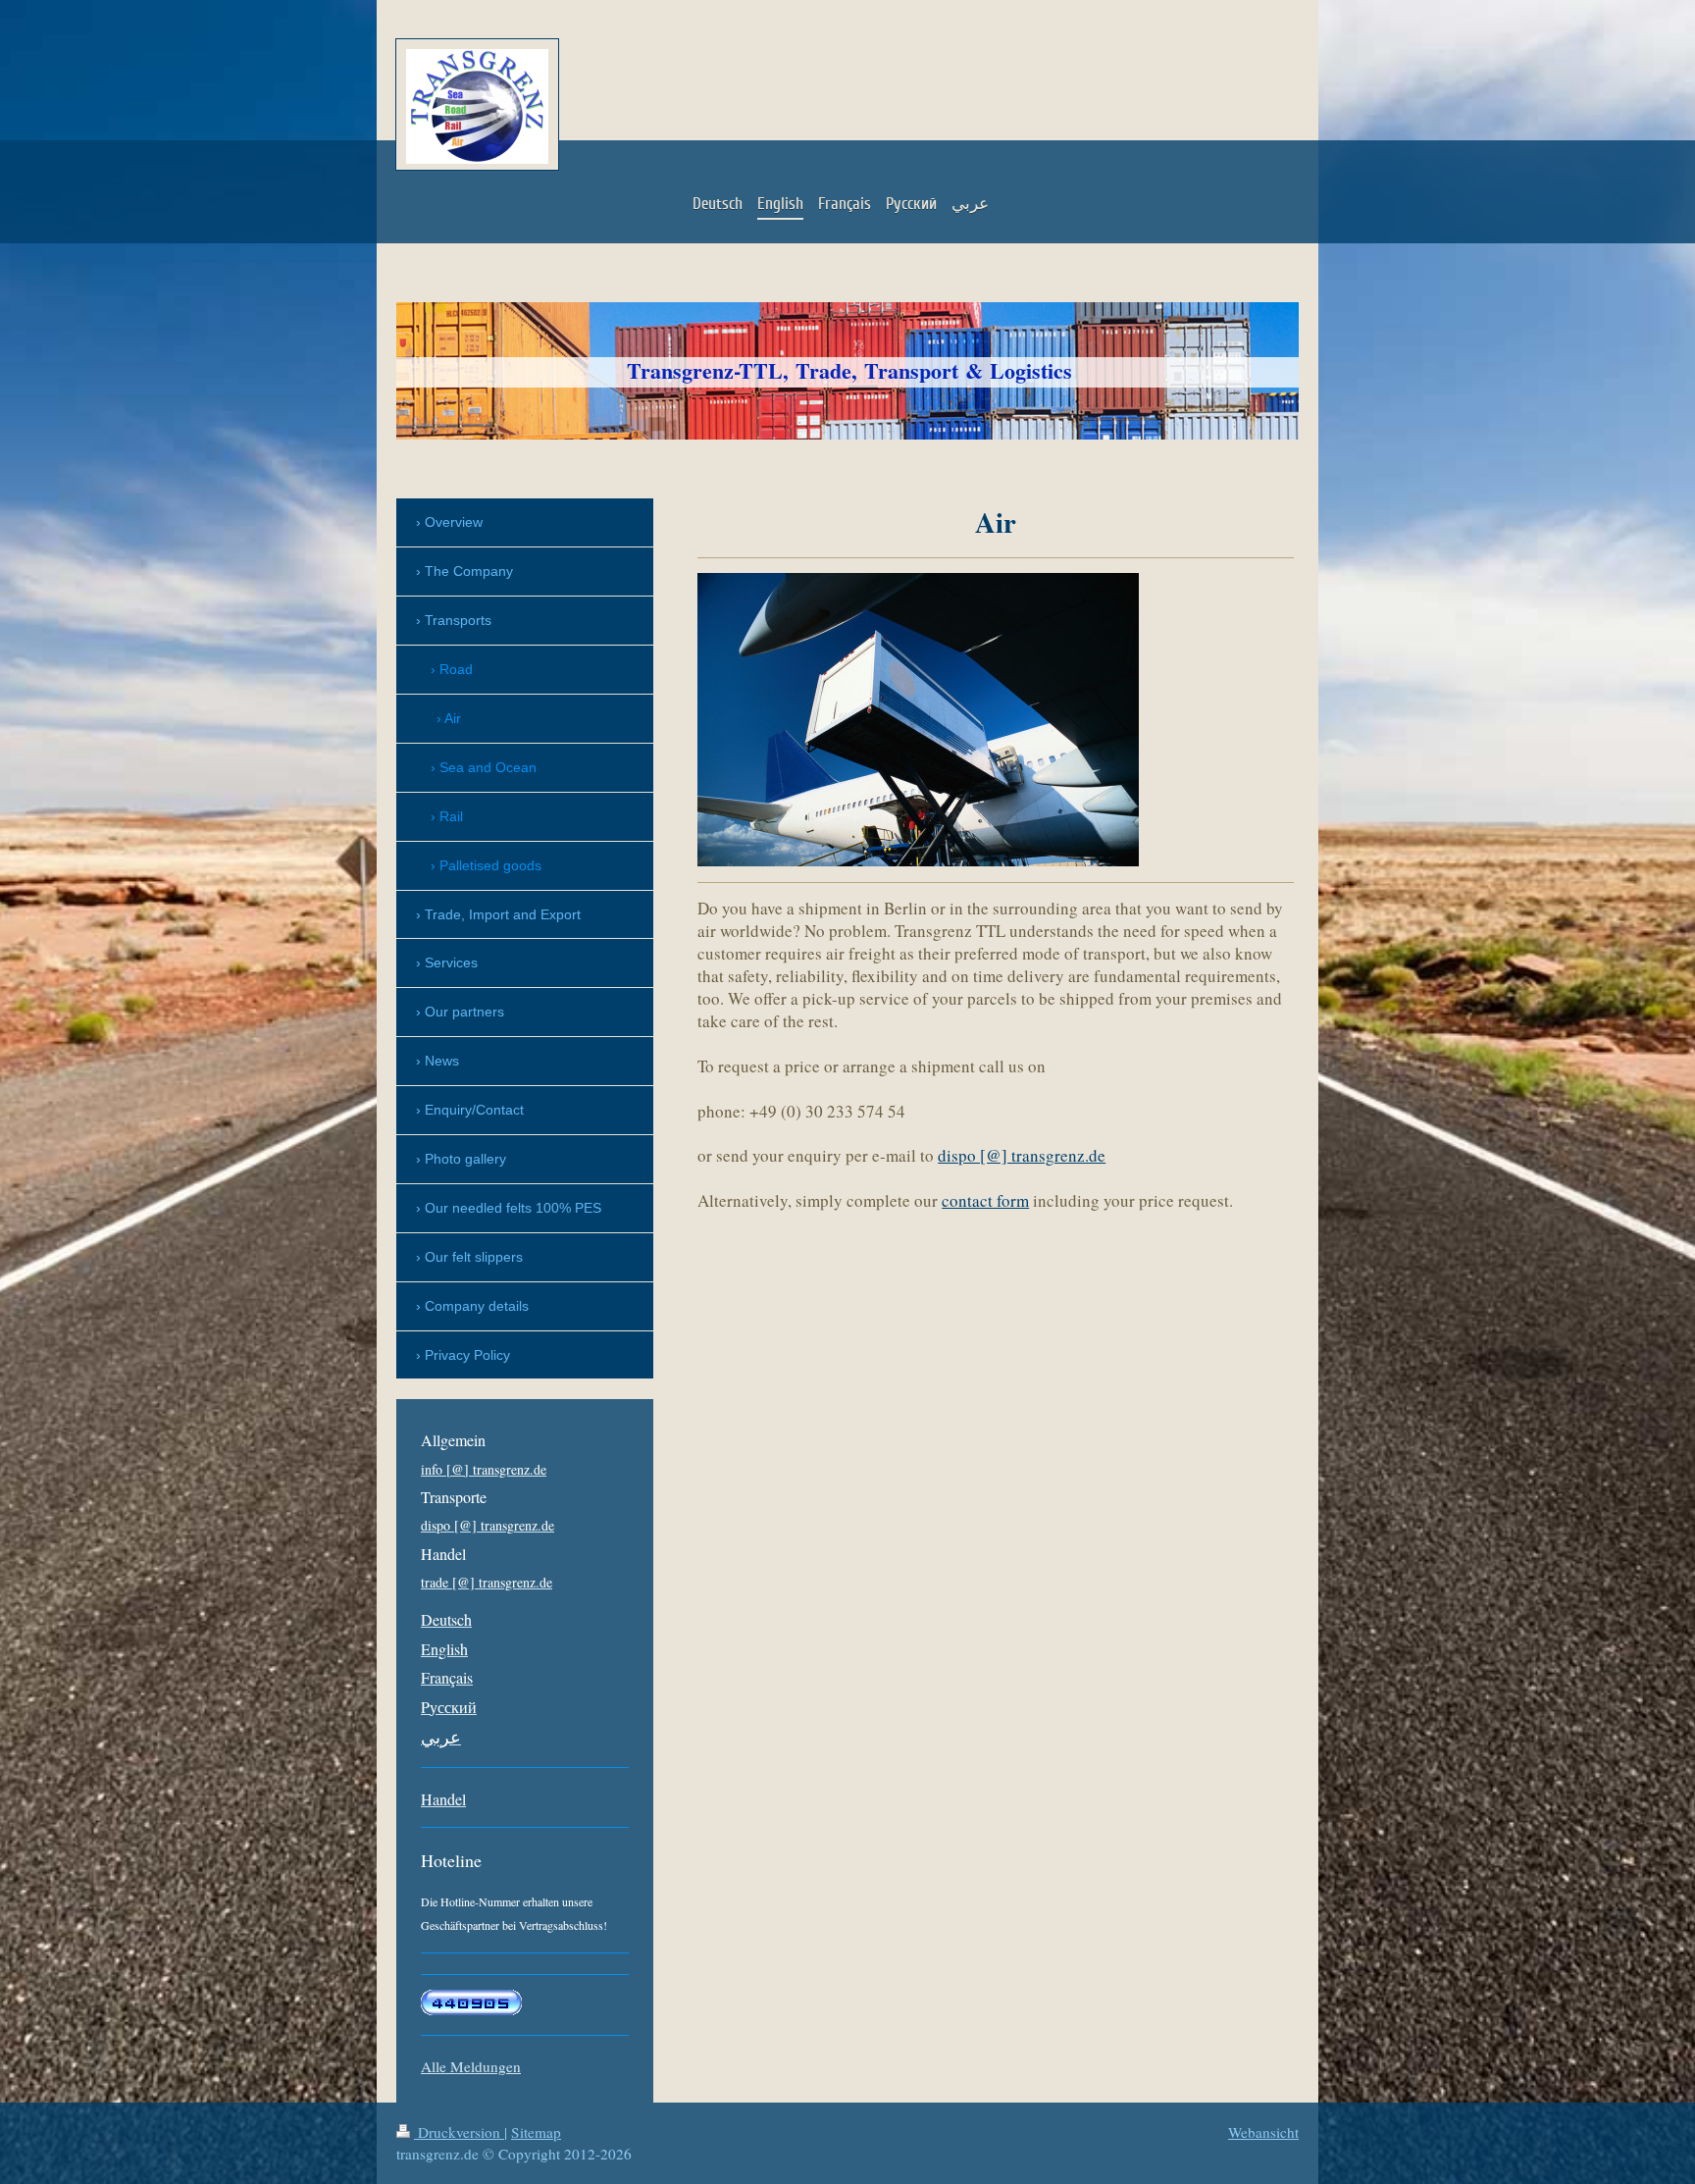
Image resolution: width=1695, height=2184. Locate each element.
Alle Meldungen (471, 2066)
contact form (985, 1200)
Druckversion (459, 2132)
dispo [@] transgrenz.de (1022, 1155)
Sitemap (536, 2132)
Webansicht (1263, 2132)
